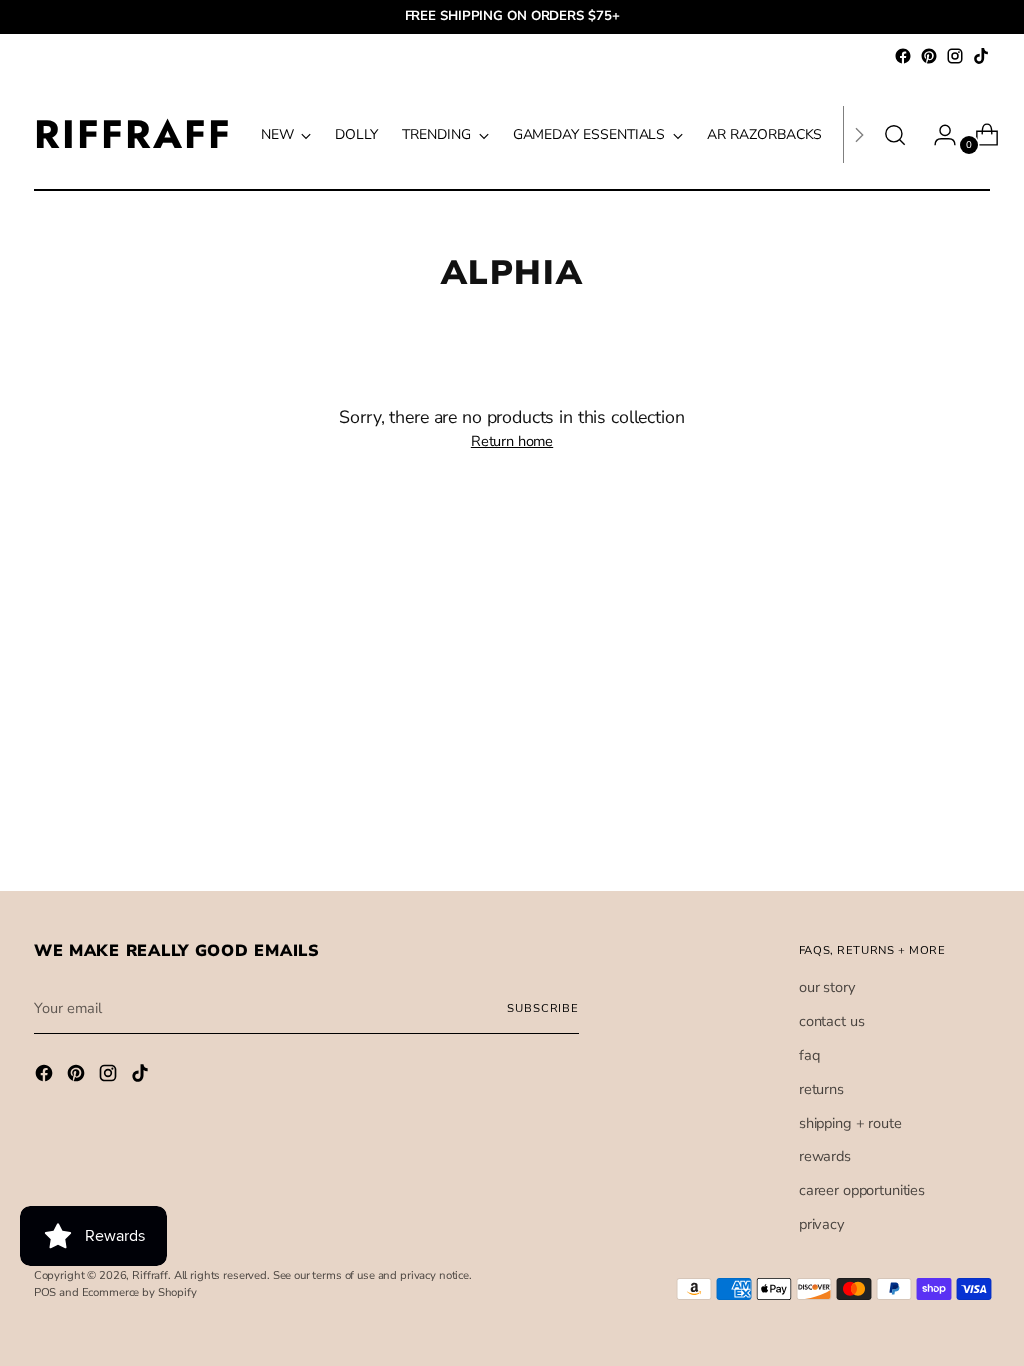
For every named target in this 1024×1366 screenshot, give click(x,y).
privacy (821, 1224)
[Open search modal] (895, 135)
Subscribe (543, 1008)
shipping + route (850, 1123)
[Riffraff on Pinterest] (929, 56)
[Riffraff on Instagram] (955, 56)
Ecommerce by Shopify (139, 1292)
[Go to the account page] (937, 135)
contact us (832, 1021)
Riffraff (150, 1275)
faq (809, 1055)
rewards (825, 1156)
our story (827, 987)
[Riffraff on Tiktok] (981, 56)
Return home (512, 441)
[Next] (859, 134)
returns (821, 1089)
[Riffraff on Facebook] (903, 56)
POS (45, 1292)
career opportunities (862, 1190)
